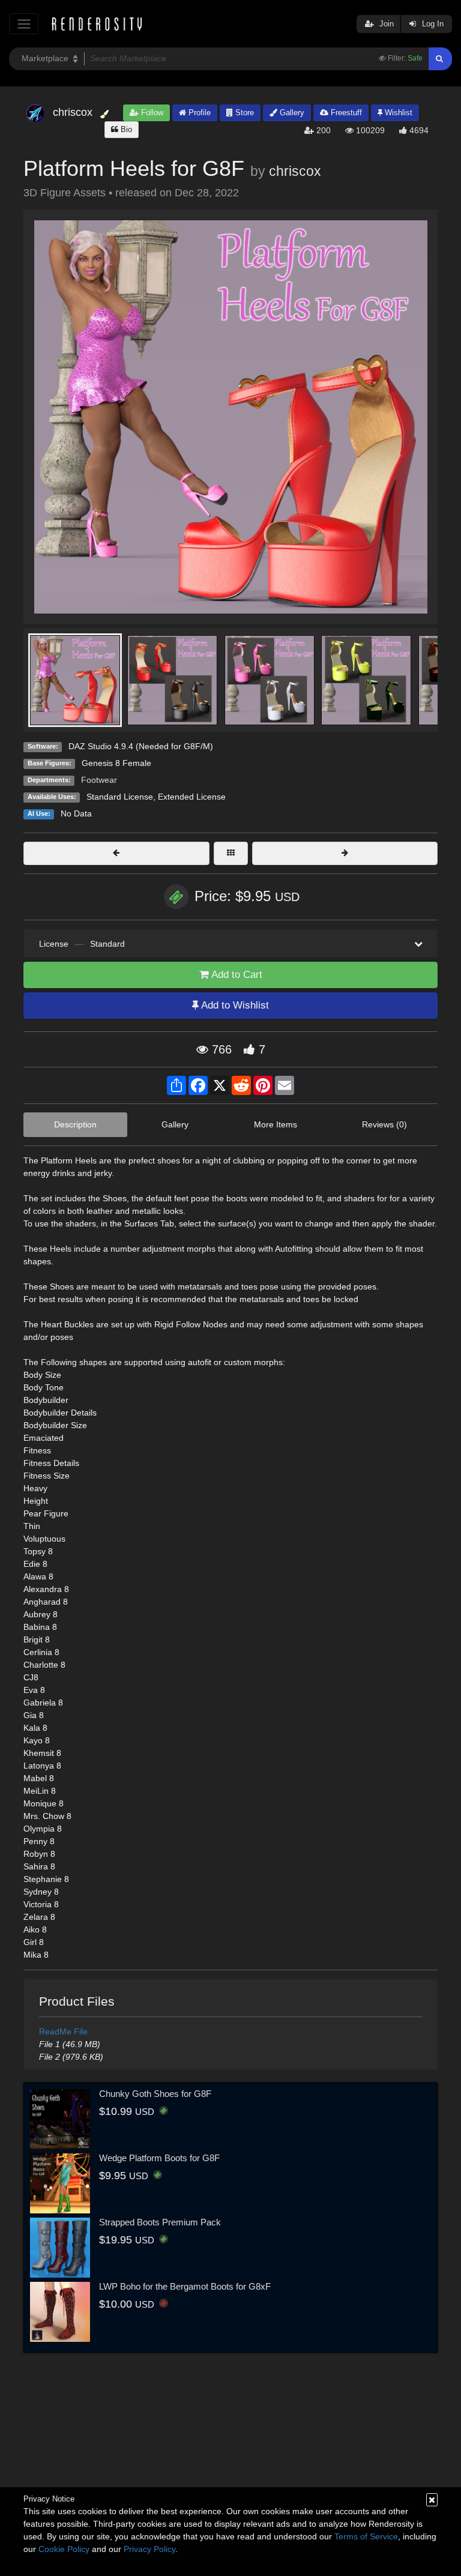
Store (243, 113)
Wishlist (397, 113)
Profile (198, 113)
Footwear (99, 780)
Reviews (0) (384, 1124)
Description (75, 1124)
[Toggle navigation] (24, 24)
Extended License (192, 797)
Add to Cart (236, 975)
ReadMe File (63, 2032)
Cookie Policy (64, 2549)
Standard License (120, 797)
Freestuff (345, 113)
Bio (125, 129)
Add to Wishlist (234, 1005)
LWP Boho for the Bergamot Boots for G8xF (185, 2286)
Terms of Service (366, 2536)
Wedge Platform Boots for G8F (159, 2158)
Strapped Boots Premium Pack (160, 2222)
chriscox (295, 171)
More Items (276, 1124)
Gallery (291, 113)
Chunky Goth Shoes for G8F (155, 2094)
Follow (151, 113)
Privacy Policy (149, 2549)
